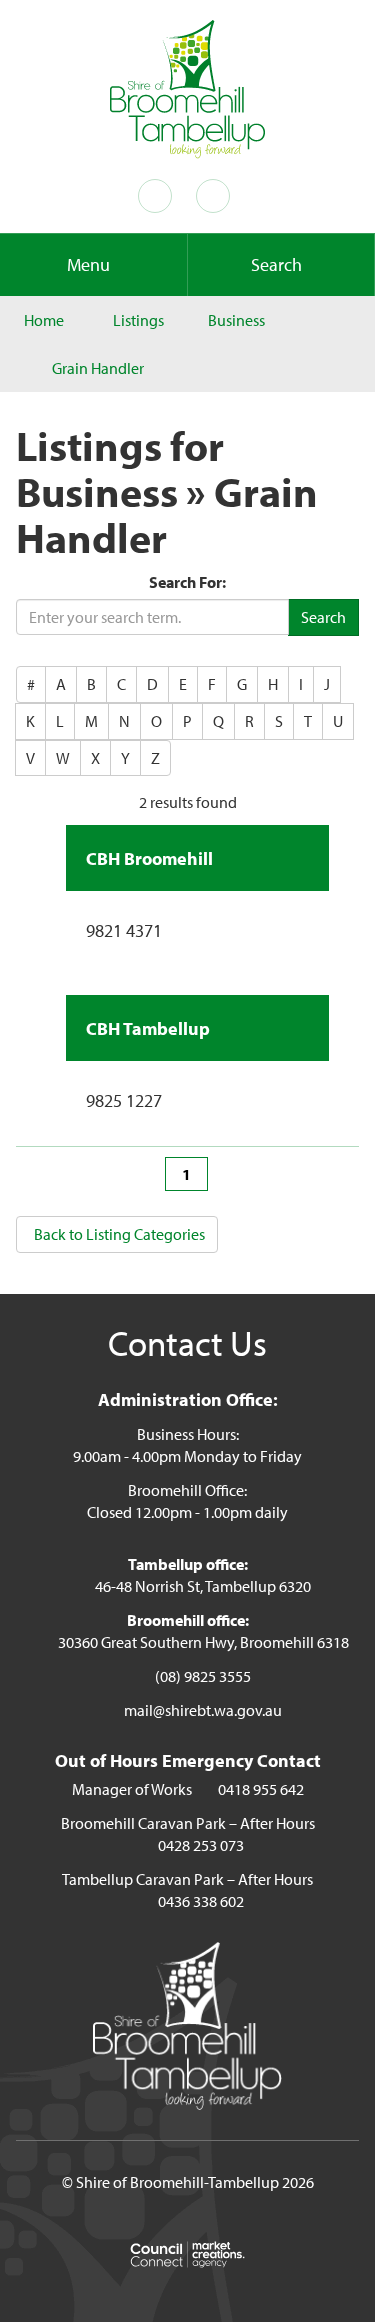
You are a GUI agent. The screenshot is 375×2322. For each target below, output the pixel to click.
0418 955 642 (261, 1789)
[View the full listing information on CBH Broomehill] (307, 855)
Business (236, 320)
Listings (138, 320)
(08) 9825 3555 (203, 1676)
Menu (88, 264)
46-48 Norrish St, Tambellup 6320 (203, 1586)
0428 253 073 (201, 1845)
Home (44, 320)
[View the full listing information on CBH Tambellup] (307, 1025)
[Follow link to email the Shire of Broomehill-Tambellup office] (217, 196)
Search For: (187, 582)
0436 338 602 (201, 1901)
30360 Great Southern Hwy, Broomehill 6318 (203, 1642)
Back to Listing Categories (119, 1234)
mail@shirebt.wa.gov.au (203, 1710)
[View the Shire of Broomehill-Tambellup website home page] (188, 87)
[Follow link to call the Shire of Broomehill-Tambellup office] (159, 196)
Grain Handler (98, 368)
